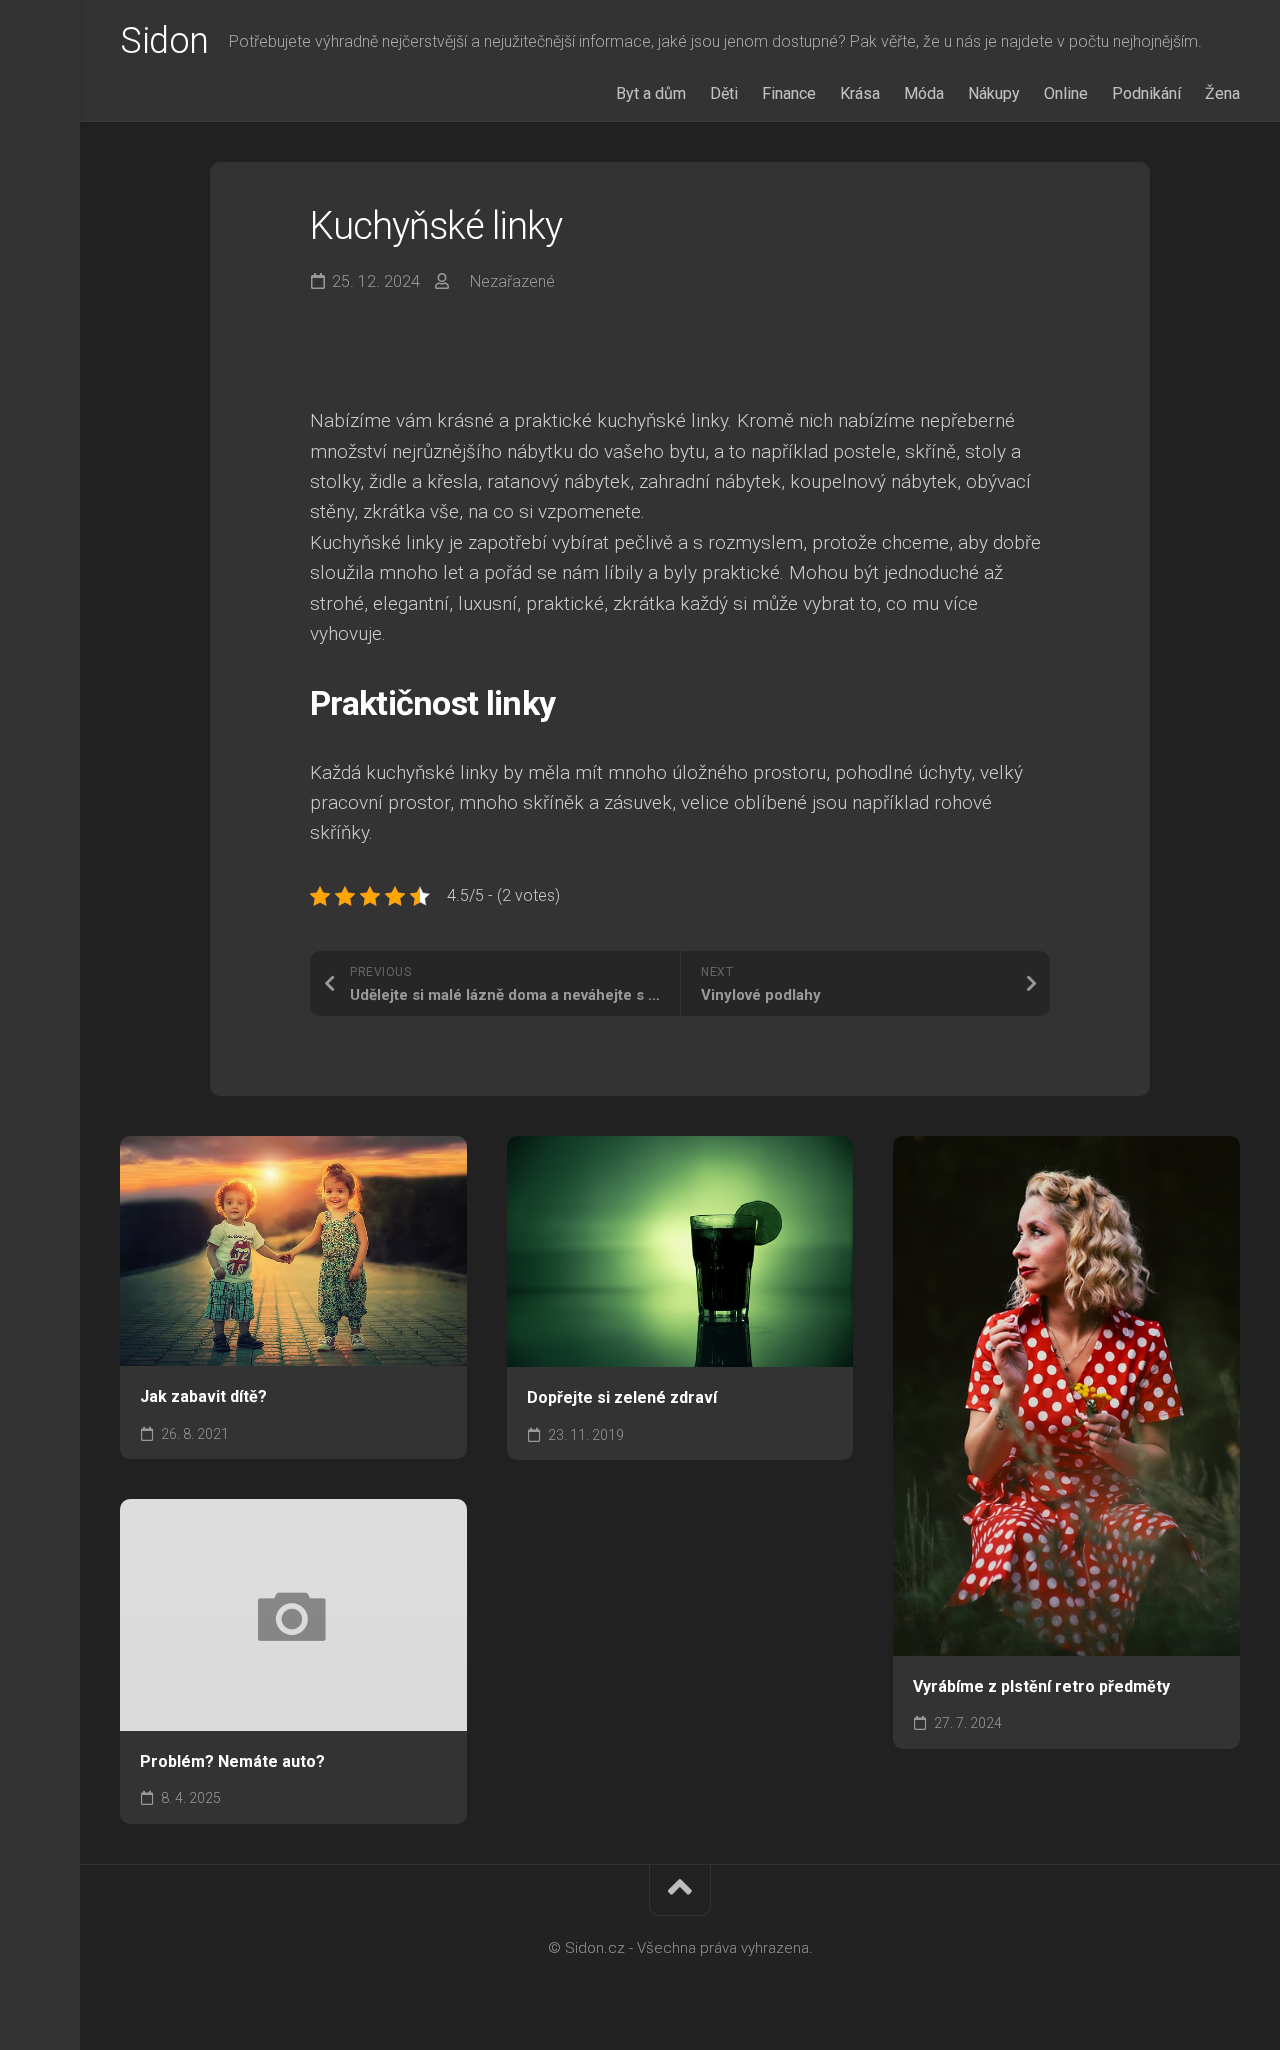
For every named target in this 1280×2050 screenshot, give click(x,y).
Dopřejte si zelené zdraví (622, 1397)
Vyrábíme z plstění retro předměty (1041, 1686)
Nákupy (994, 93)
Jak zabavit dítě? (203, 1396)
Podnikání (1146, 93)
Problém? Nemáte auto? (232, 1761)
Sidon (164, 41)
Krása (860, 93)
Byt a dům (651, 93)
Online (1066, 93)
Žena (1222, 93)
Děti (724, 93)
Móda (924, 93)
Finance (789, 93)
